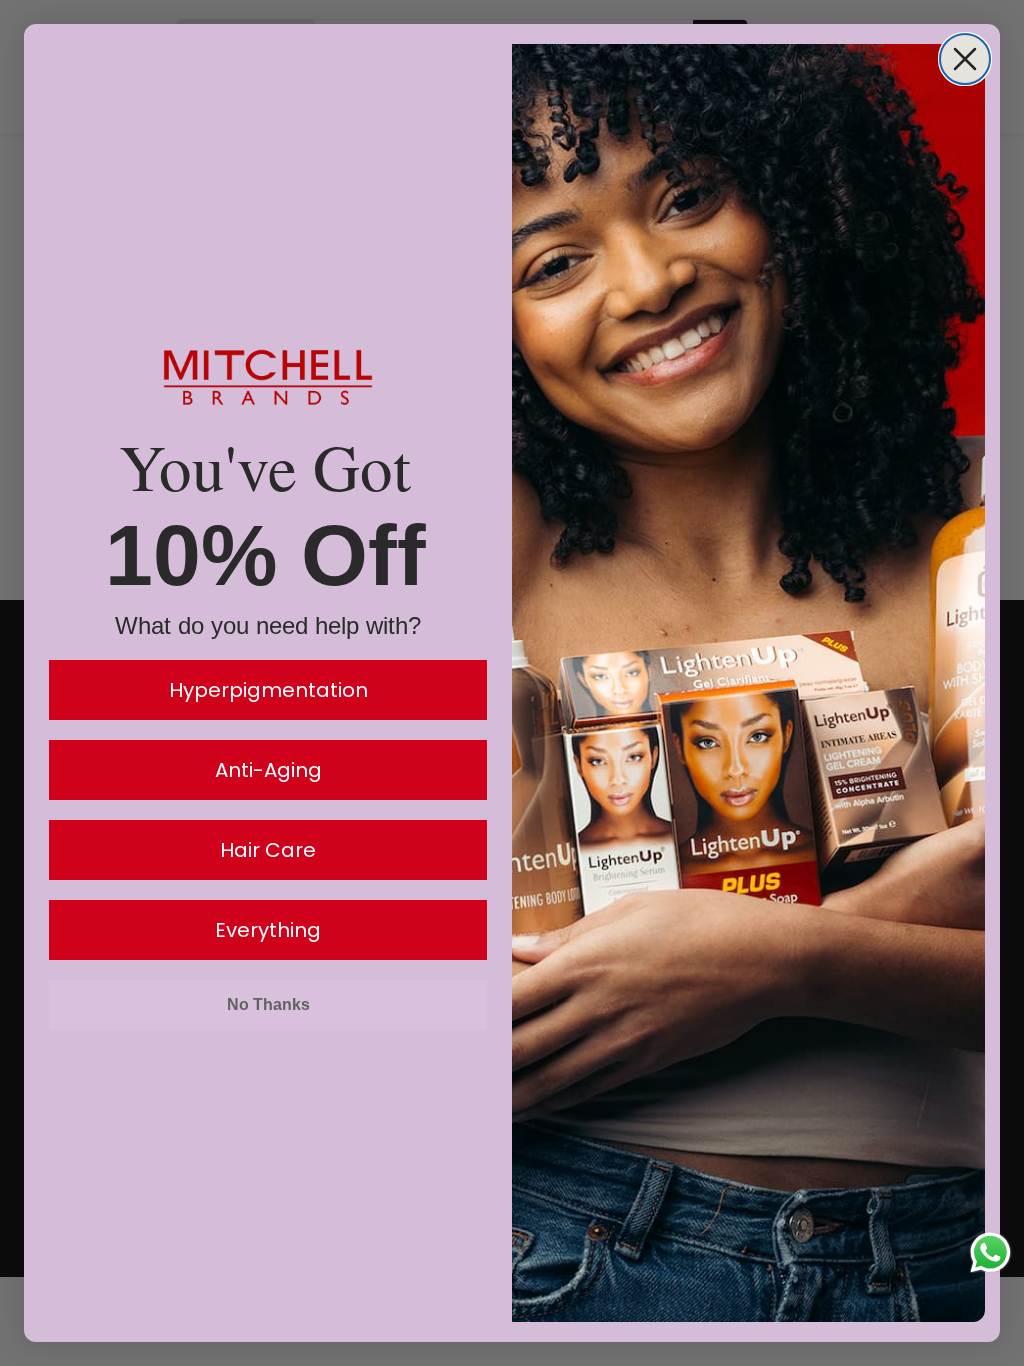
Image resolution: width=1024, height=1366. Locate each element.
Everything (268, 930)
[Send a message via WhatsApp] (990, 1252)
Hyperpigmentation (268, 690)
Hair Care (268, 850)
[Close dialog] (965, 59)
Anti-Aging (268, 770)
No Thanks (268, 1004)
